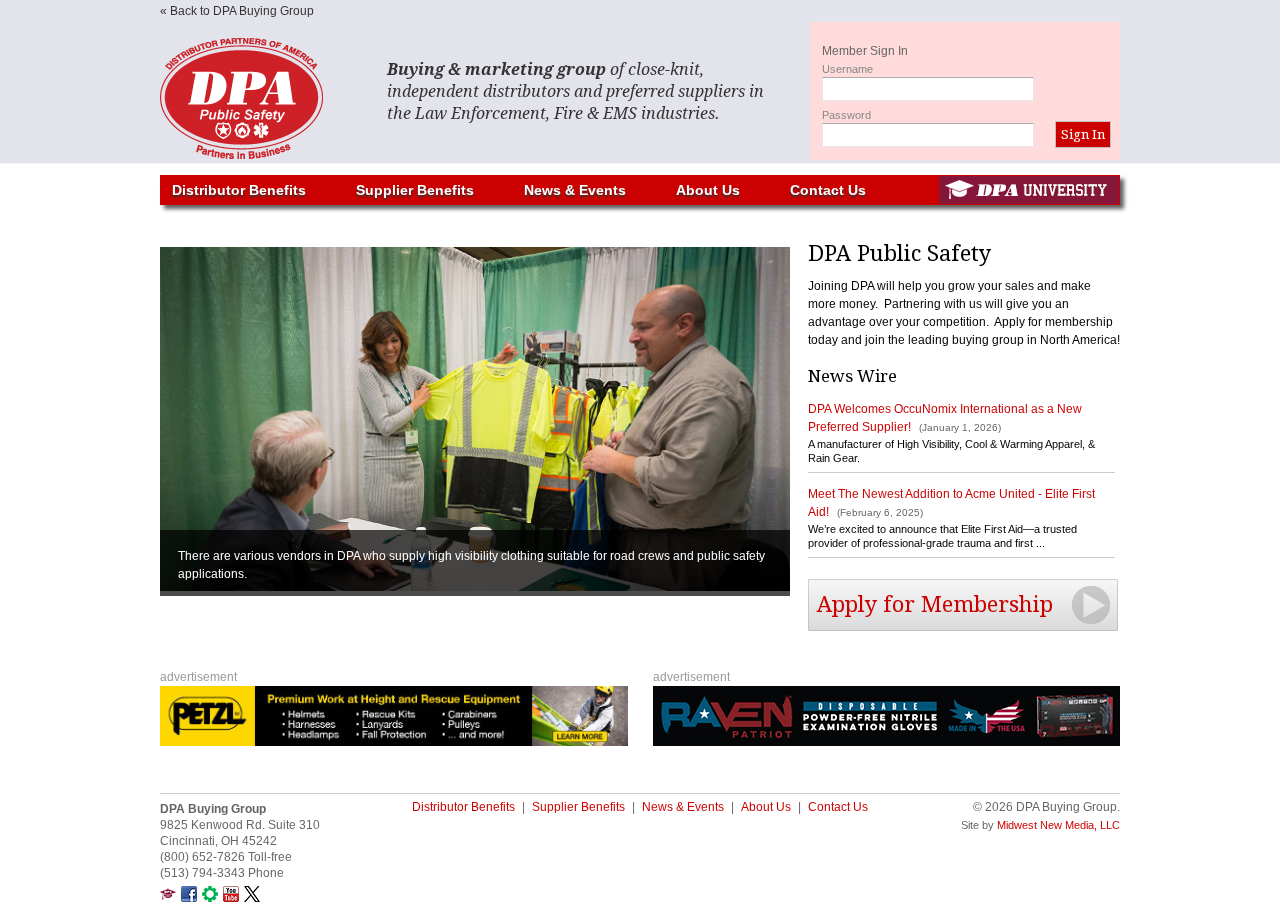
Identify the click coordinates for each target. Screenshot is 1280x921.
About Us (708, 190)
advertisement (198, 677)
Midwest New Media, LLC (1058, 825)
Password (846, 115)
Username (847, 69)
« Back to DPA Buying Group (237, 11)
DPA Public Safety (260, 98)
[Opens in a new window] (168, 898)
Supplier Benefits (415, 190)
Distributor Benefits (239, 190)
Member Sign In (865, 51)
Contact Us (828, 190)
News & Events (575, 190)
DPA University (1029, 190)
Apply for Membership (935, 604)
